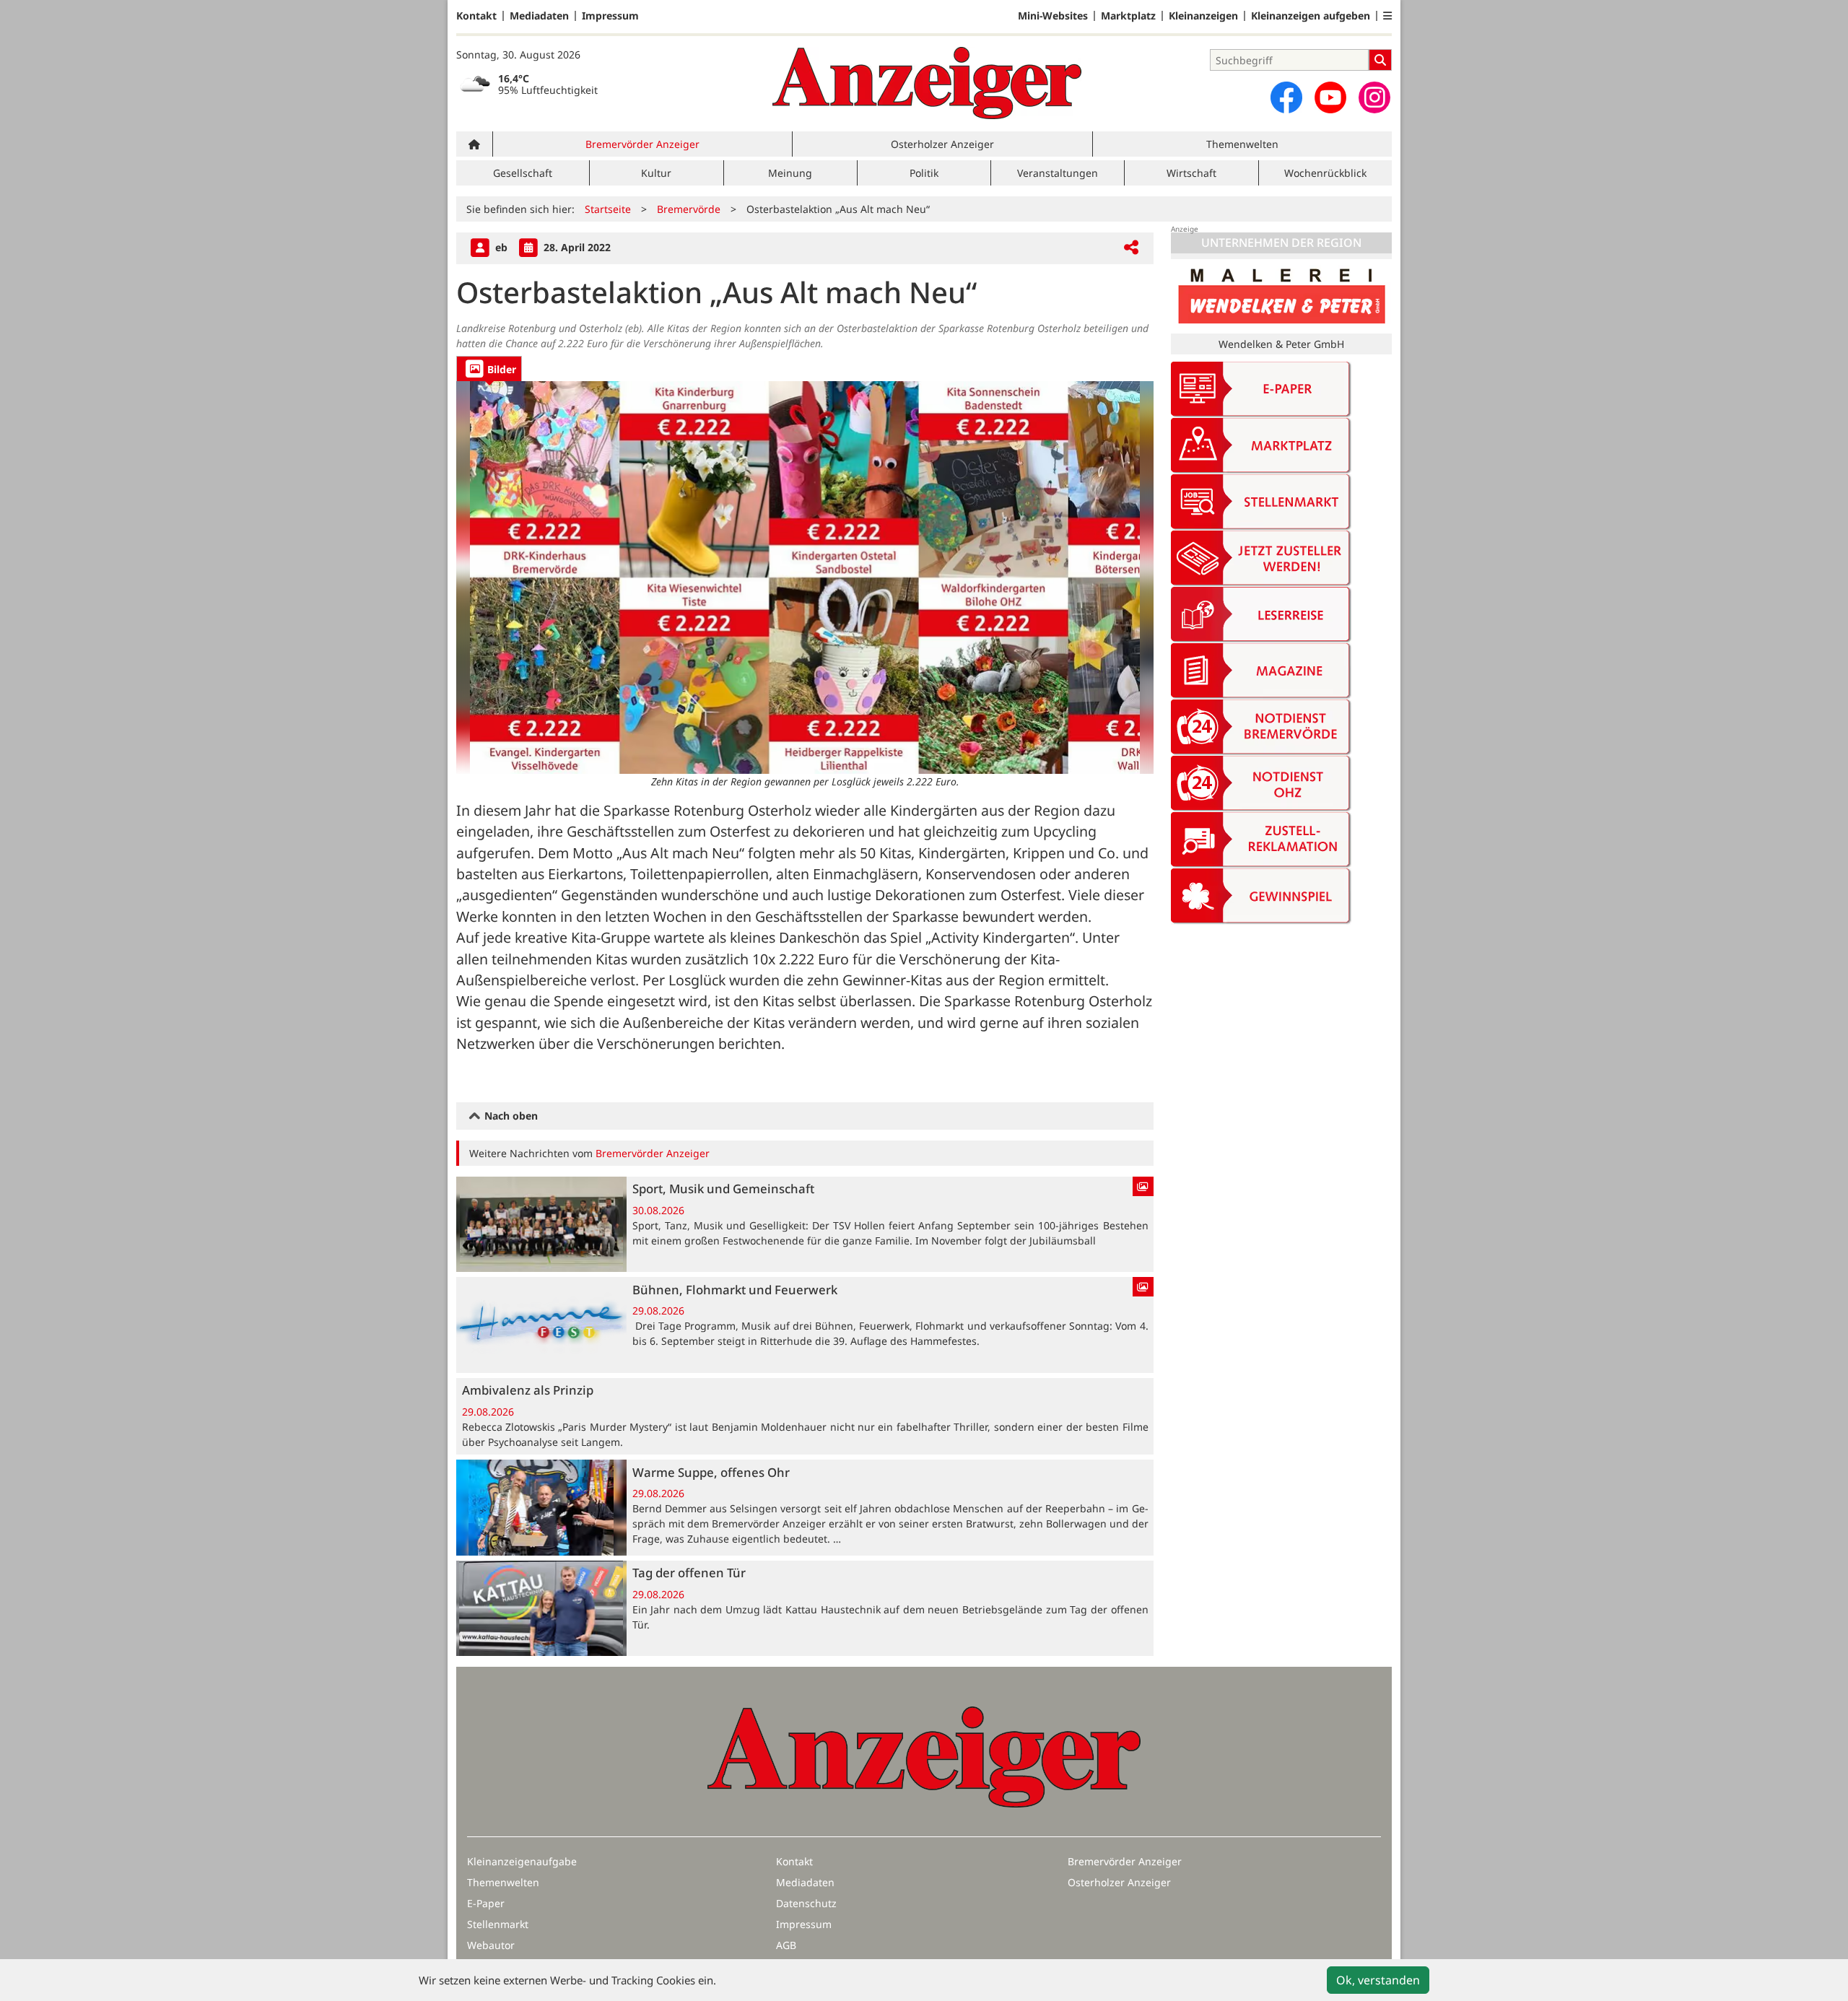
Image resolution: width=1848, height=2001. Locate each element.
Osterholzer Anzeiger (942, 144)
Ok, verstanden (1378, 1980)
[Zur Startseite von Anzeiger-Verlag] (927, 83)
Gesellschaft (523, 173)
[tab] (489, 369)
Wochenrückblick (1325, 173)
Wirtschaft (1191, 173)
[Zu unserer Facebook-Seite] (1286, 97)
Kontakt (476, 16)
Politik (924, 173)
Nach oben (510, 1116)
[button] (1387, 16)
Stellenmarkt (498, 1924)
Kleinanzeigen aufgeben (1311, 16)
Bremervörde (689, 209)
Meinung (790, 173)
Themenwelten (1242, 144)
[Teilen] (1131, 248)
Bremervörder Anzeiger (642, 144)
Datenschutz (806, 1903)
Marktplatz (1128, 16)
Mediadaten (539, 16)
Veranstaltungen (1058, 173)
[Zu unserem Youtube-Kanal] (1330, 97)
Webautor (491, 1945)
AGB (786, 1945)
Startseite (608, 209)
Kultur (656, 173)
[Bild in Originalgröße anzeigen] (805, 577)
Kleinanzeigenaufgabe (522, 1861)
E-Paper (486, 1903)
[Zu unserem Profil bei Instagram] (1374, 97)
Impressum (610, 16)
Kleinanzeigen (1203, 16)
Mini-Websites (1053, 16)
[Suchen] (1380, 60)
